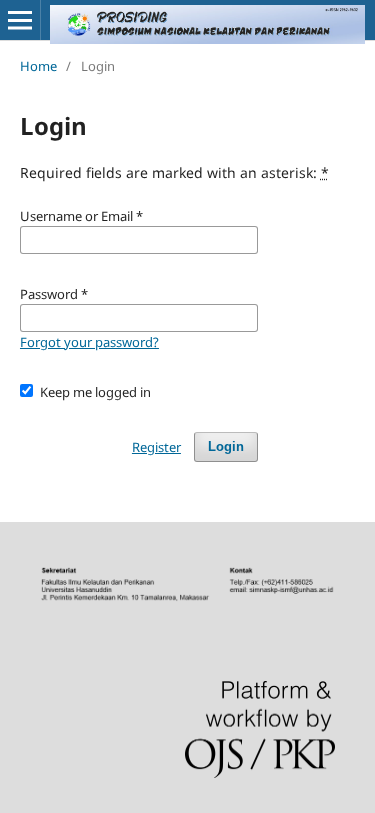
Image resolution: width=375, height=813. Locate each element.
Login (226, 446)
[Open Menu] (20, 20)
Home (38, 66)
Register (156, 447)
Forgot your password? (89, 342)
